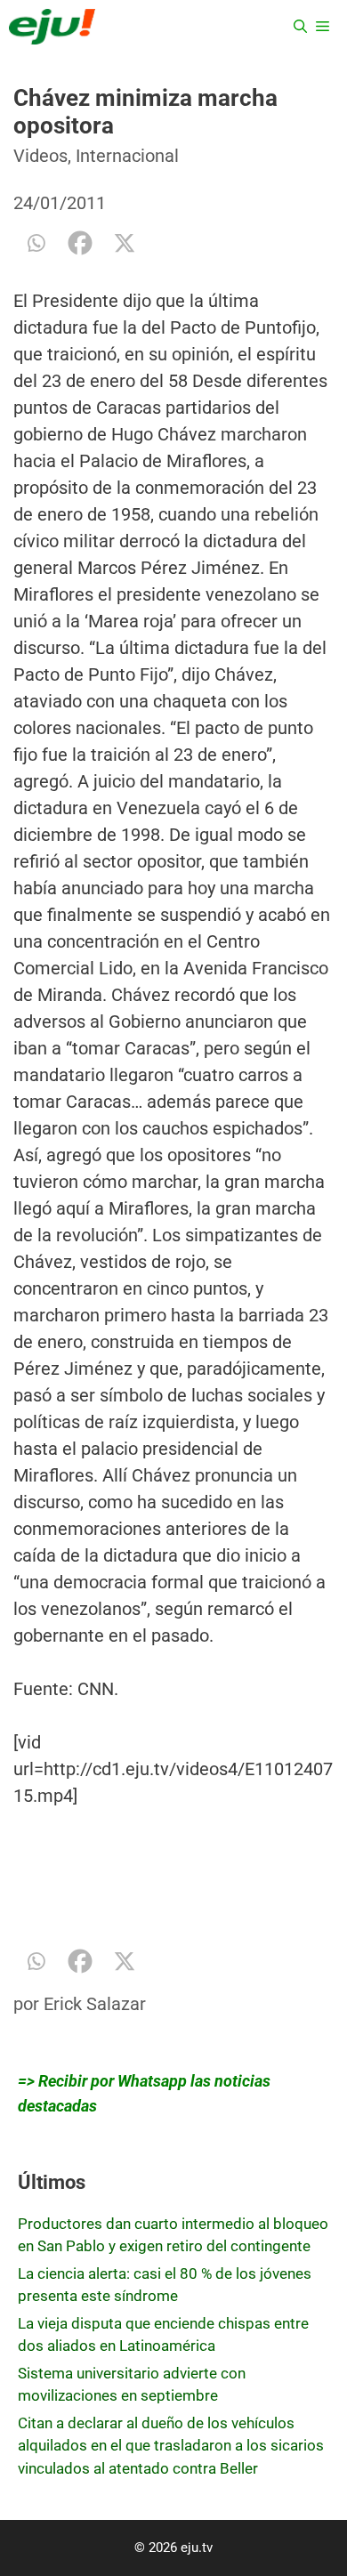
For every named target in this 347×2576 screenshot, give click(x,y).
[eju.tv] (52, 27)
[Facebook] (80, 243)
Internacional (127, 156)
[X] (125, 243)
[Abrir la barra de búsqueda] (300, 27)
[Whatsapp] (36, 243)
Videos (40, 156)
